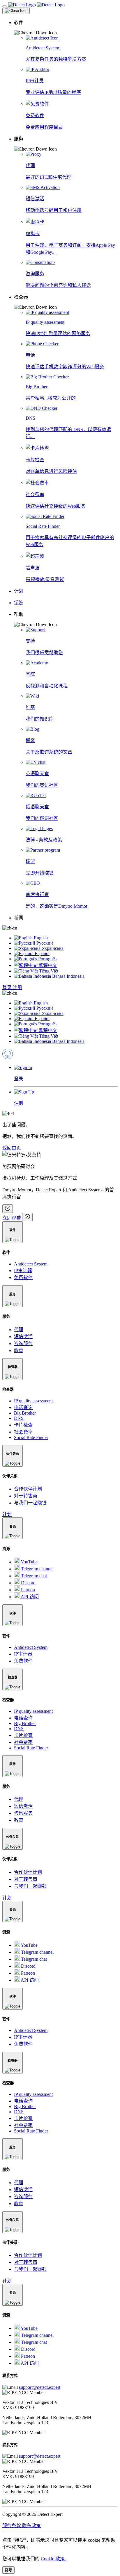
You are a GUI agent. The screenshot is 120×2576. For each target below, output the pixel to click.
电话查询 (23, 1407)
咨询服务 (23, 1344)
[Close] (16, 11)
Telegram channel (37, 1569)
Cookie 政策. (53, 2559)
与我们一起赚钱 (30, 1503)
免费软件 (23, 1278)
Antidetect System (31, 1264)
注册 (17, 987)
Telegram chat (33, 1576)
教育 (19, 1350)
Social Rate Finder (31, 1437)
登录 (8, 987)
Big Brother (25, 1413)
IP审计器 (23, 1271)
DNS (19, 1418)
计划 (7, 1514)
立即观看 (12, 1218)
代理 (19, 1330)
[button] (66, 27)
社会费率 (23, 1432)
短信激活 (23, 1337)
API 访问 (29, 1597)
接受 (8, 2570)
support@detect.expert (40, 2387)
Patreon (27, 1590)
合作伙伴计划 (28, 1489)
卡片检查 (23, 1425)
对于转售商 (26, 1496)
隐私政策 (31, 2526)
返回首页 (12, 1148)
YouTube (29, 1562)
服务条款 (12, 2526)
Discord (28, 1583)
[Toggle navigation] (5, 6)
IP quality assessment (33, 1401)
